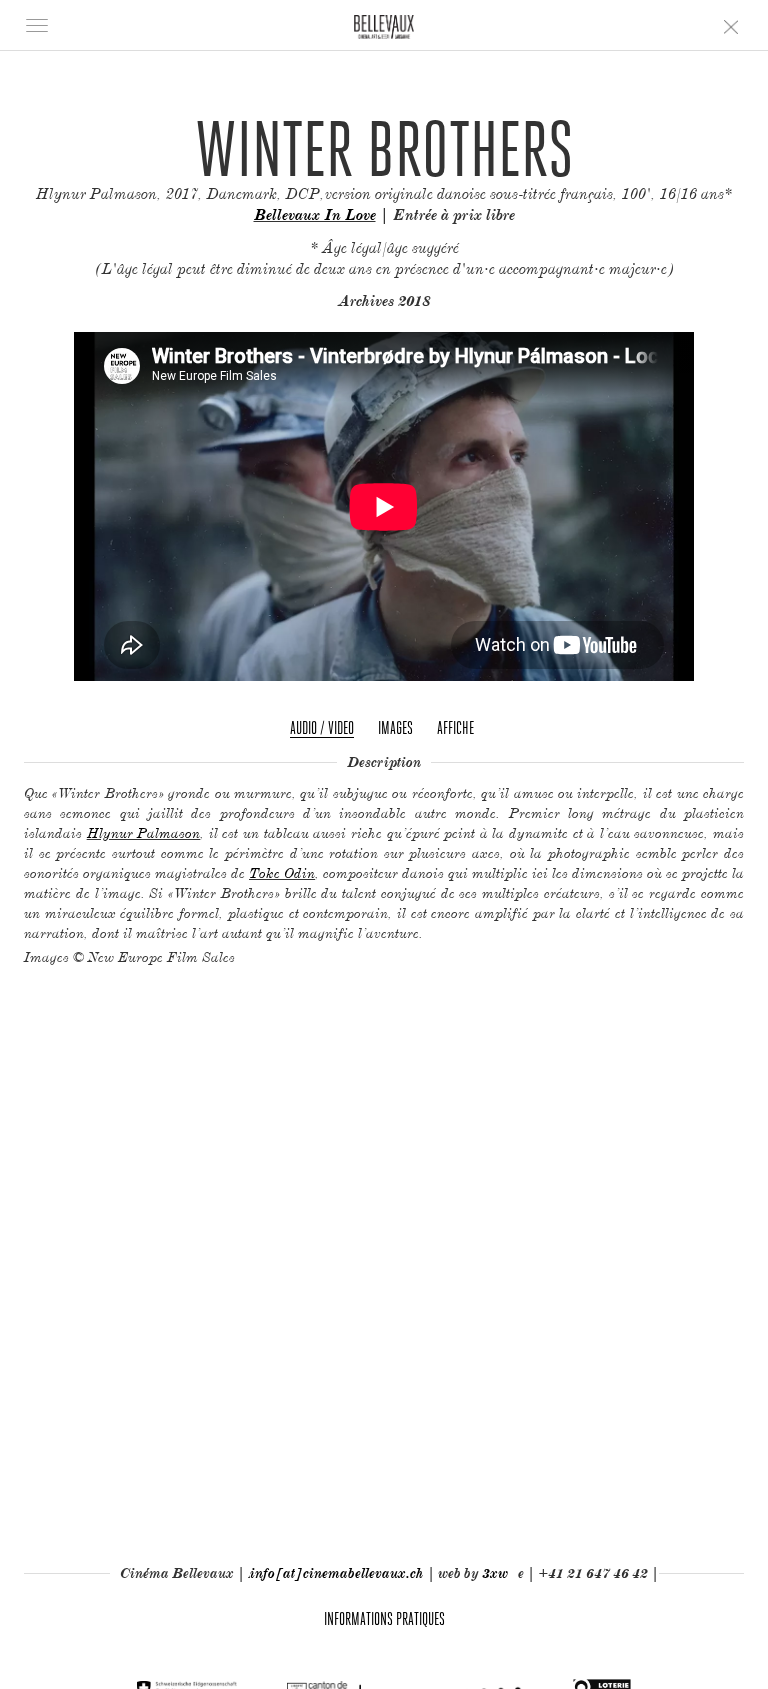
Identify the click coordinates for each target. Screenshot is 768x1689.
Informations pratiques (384, 1618)
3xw (495, 1573)
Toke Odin (282, 872)
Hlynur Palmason (144, 832)
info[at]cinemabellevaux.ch (337, 1573)
